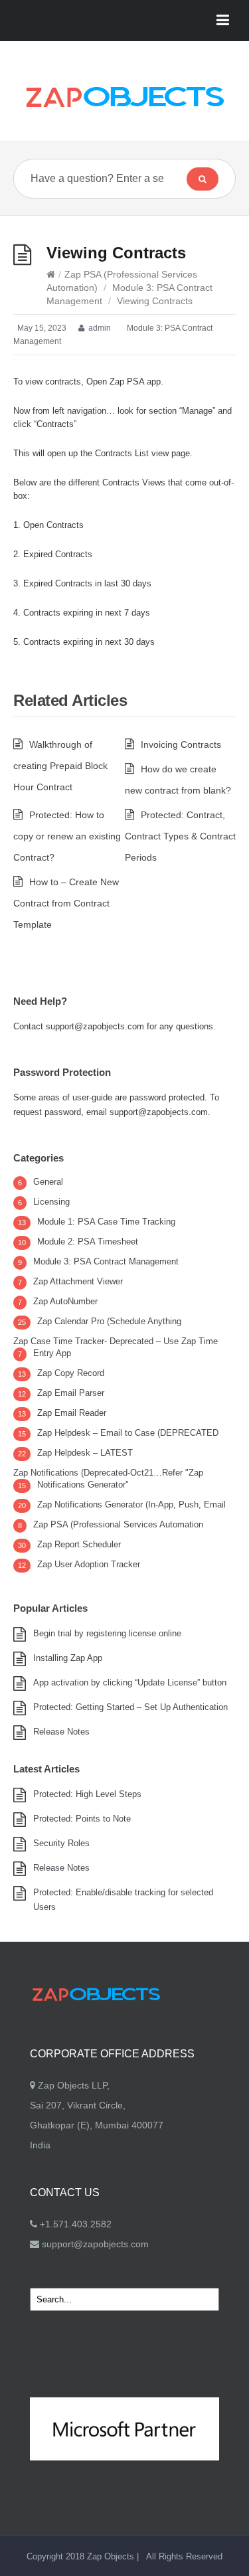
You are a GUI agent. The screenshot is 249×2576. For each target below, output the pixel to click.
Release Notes (61, 1732)
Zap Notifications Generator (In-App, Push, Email (131, 1504)
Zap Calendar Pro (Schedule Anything (109, 1321)
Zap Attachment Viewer (78, 1281)
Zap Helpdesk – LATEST (85, 1453)
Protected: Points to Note (82, 1819)
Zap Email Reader (72, 1413)
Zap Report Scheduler (79, 1544)
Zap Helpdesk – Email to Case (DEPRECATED (128, 1433)
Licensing (51, 1202)
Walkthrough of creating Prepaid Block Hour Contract (60, 766)
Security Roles (61, 1843)
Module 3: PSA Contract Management (106, 1261)
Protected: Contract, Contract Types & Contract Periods (180, 836)
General (48, 1182)
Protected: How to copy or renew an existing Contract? (67, 836)
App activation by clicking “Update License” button (130, 1682)
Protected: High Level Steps (87, 1794)
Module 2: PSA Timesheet (88, 1242)
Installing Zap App (68, 1658)
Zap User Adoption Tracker (89, 1564)
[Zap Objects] (124, 96)
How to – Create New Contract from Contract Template (66, 903)
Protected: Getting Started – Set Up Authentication (130, 1707)
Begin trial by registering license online (107, 1633)
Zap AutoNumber (65, 1301)
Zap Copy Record (71, 1373)
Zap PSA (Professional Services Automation (118, 1524)
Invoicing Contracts (181, 744)
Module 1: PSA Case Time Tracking (106, 1222)
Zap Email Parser (71, 1393)
